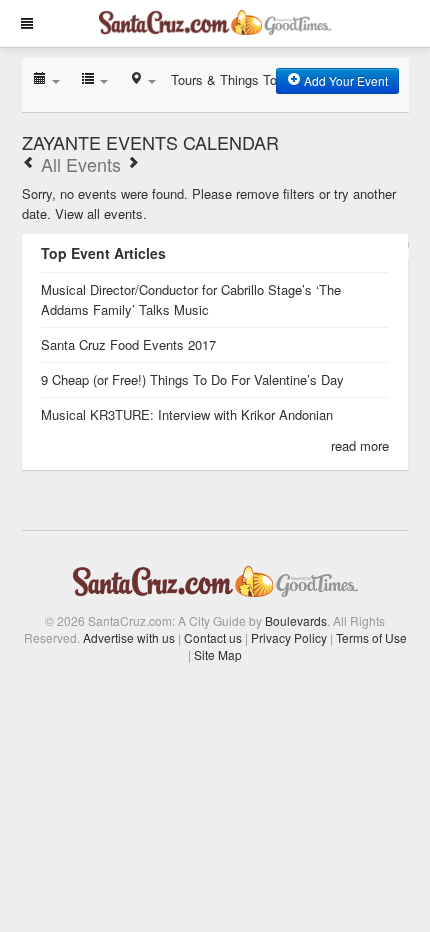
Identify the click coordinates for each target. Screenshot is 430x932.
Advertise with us (129, 637)
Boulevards (296, 620)
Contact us (213, 637)
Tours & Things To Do (234, 79)
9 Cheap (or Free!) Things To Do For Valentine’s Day (192, 379)
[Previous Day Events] (29, 164)
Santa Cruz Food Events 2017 (128, 344)
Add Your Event (344, 80)
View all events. (101, 213)
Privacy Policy (289, 637)
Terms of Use (371, 637)
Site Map (218, 654)
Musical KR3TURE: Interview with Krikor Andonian (187, 414)
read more (360, 445)
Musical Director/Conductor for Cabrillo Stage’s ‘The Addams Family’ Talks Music (191, 299)
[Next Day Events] (133, 164)
